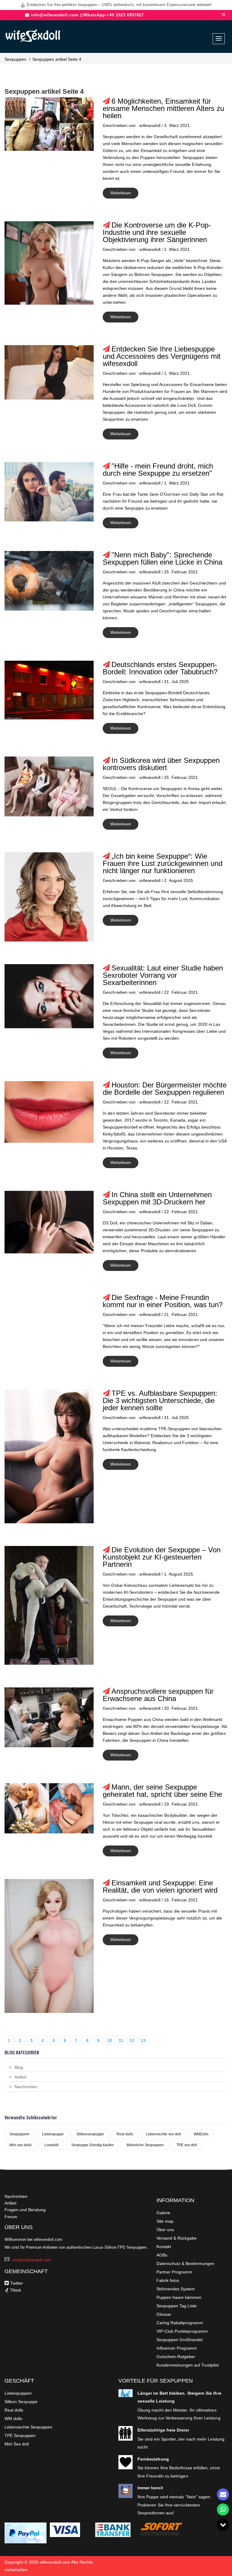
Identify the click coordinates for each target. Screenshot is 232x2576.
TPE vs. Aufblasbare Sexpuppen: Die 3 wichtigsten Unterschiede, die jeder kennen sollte (160, 1400)
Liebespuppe (53, 2134)
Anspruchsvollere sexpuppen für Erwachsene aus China (158, 1695)
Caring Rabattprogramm (180, 2323)
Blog (19, 2067)
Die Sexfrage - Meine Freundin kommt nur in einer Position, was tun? (163, 1301)
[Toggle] (223, 2525)
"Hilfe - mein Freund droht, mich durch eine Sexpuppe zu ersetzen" (158, 470)
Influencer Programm (177, 2348)
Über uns (165, 2230)
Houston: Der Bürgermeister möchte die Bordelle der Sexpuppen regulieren (165, 1089)
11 (121, 2040)
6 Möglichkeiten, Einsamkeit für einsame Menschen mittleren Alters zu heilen (163, 108)
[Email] (223, 2494)
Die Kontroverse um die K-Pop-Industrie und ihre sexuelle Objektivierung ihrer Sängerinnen (157, 232)
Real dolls (125, 2134)
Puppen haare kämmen (179, 2297)
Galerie (163, 2213)
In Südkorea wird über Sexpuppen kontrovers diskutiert (161, 764)
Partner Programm (174, 2272)
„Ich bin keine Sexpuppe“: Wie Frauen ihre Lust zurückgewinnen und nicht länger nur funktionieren (163, 863)
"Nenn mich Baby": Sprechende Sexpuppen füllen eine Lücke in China (163, 558)
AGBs (162, 2255)
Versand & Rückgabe (177, 2238)
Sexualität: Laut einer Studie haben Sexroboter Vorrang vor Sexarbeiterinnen (163, 975)
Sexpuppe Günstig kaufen (93, 2145)
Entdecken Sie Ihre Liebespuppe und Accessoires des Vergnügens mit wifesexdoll (162, 356)
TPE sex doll (187, 2145)
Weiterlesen (121, 193)
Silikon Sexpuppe (21, 2402)
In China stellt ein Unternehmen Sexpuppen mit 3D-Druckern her (157, 1198)
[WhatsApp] (223, 2510)
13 (143, 2040)
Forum (11, 2217)
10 (110, 2040)
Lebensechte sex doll (163, 2134)
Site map (165, 2221)
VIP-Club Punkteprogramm (182, 2331)
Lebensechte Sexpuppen (28, 2427)
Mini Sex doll (17, 2444)
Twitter (17, 2283)
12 (132, 2040)
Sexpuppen (15, 59)
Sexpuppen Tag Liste (177, 2306)
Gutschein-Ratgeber (176, 2357)
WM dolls (13, 2419)
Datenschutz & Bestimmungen (185, 2263)
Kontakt (164, 2247)
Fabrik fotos (168, 2280)
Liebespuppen (18, 2393)
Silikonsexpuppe (90, 2134)
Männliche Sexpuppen (145, 2145)
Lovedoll (52, 2145)
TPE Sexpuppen (20, 2435)
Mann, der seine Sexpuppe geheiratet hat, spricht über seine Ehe (162, 1791)
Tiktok (15, 2290)
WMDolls (201, 2134)
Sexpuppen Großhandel (179, 2340)
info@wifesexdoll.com (55, 15)
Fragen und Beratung (25, 2210)
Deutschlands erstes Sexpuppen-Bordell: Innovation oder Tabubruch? (160, 668)
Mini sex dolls (21, 2145)
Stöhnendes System (176, 2289)
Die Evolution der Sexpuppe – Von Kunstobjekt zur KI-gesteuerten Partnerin (162, 1557)
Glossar (164, 2314)
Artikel (20, 2077)
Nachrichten (26, 2087)
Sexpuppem (19, 2134)
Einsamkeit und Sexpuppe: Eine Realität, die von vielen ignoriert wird (160, 1886)
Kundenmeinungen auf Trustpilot (188, 2365)
